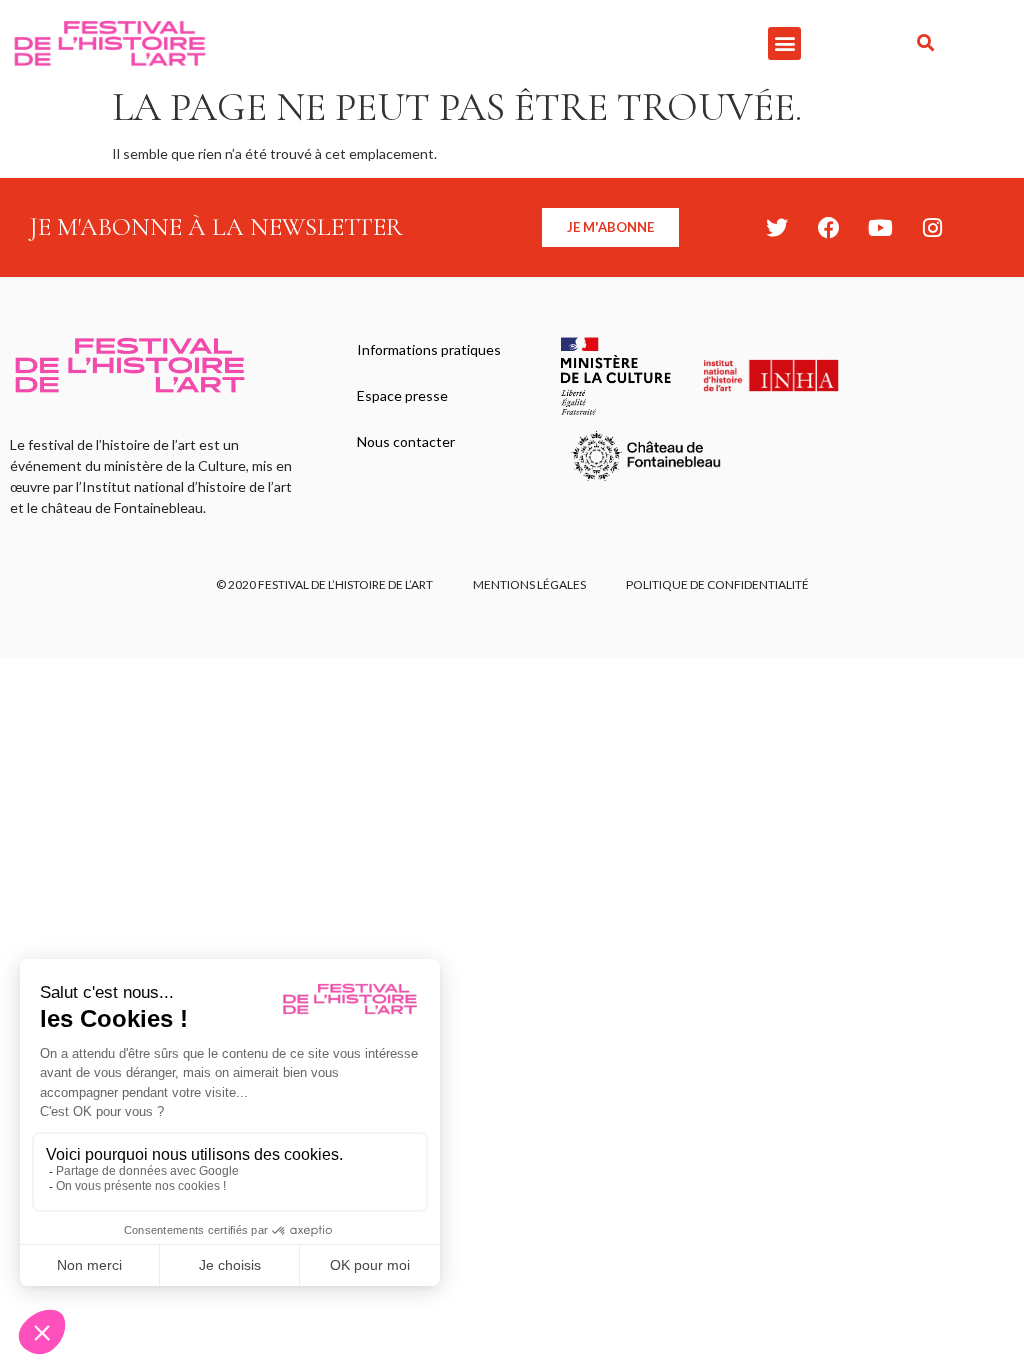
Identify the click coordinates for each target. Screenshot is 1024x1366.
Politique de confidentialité (717, 584)
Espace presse (402, 395)
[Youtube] (881, 228)
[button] (784, 43)
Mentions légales (529, 584)
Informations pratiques (429, 349)
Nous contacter (406, 441)
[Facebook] (829, 228)
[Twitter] (777, 228)
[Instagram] (933, 228)
